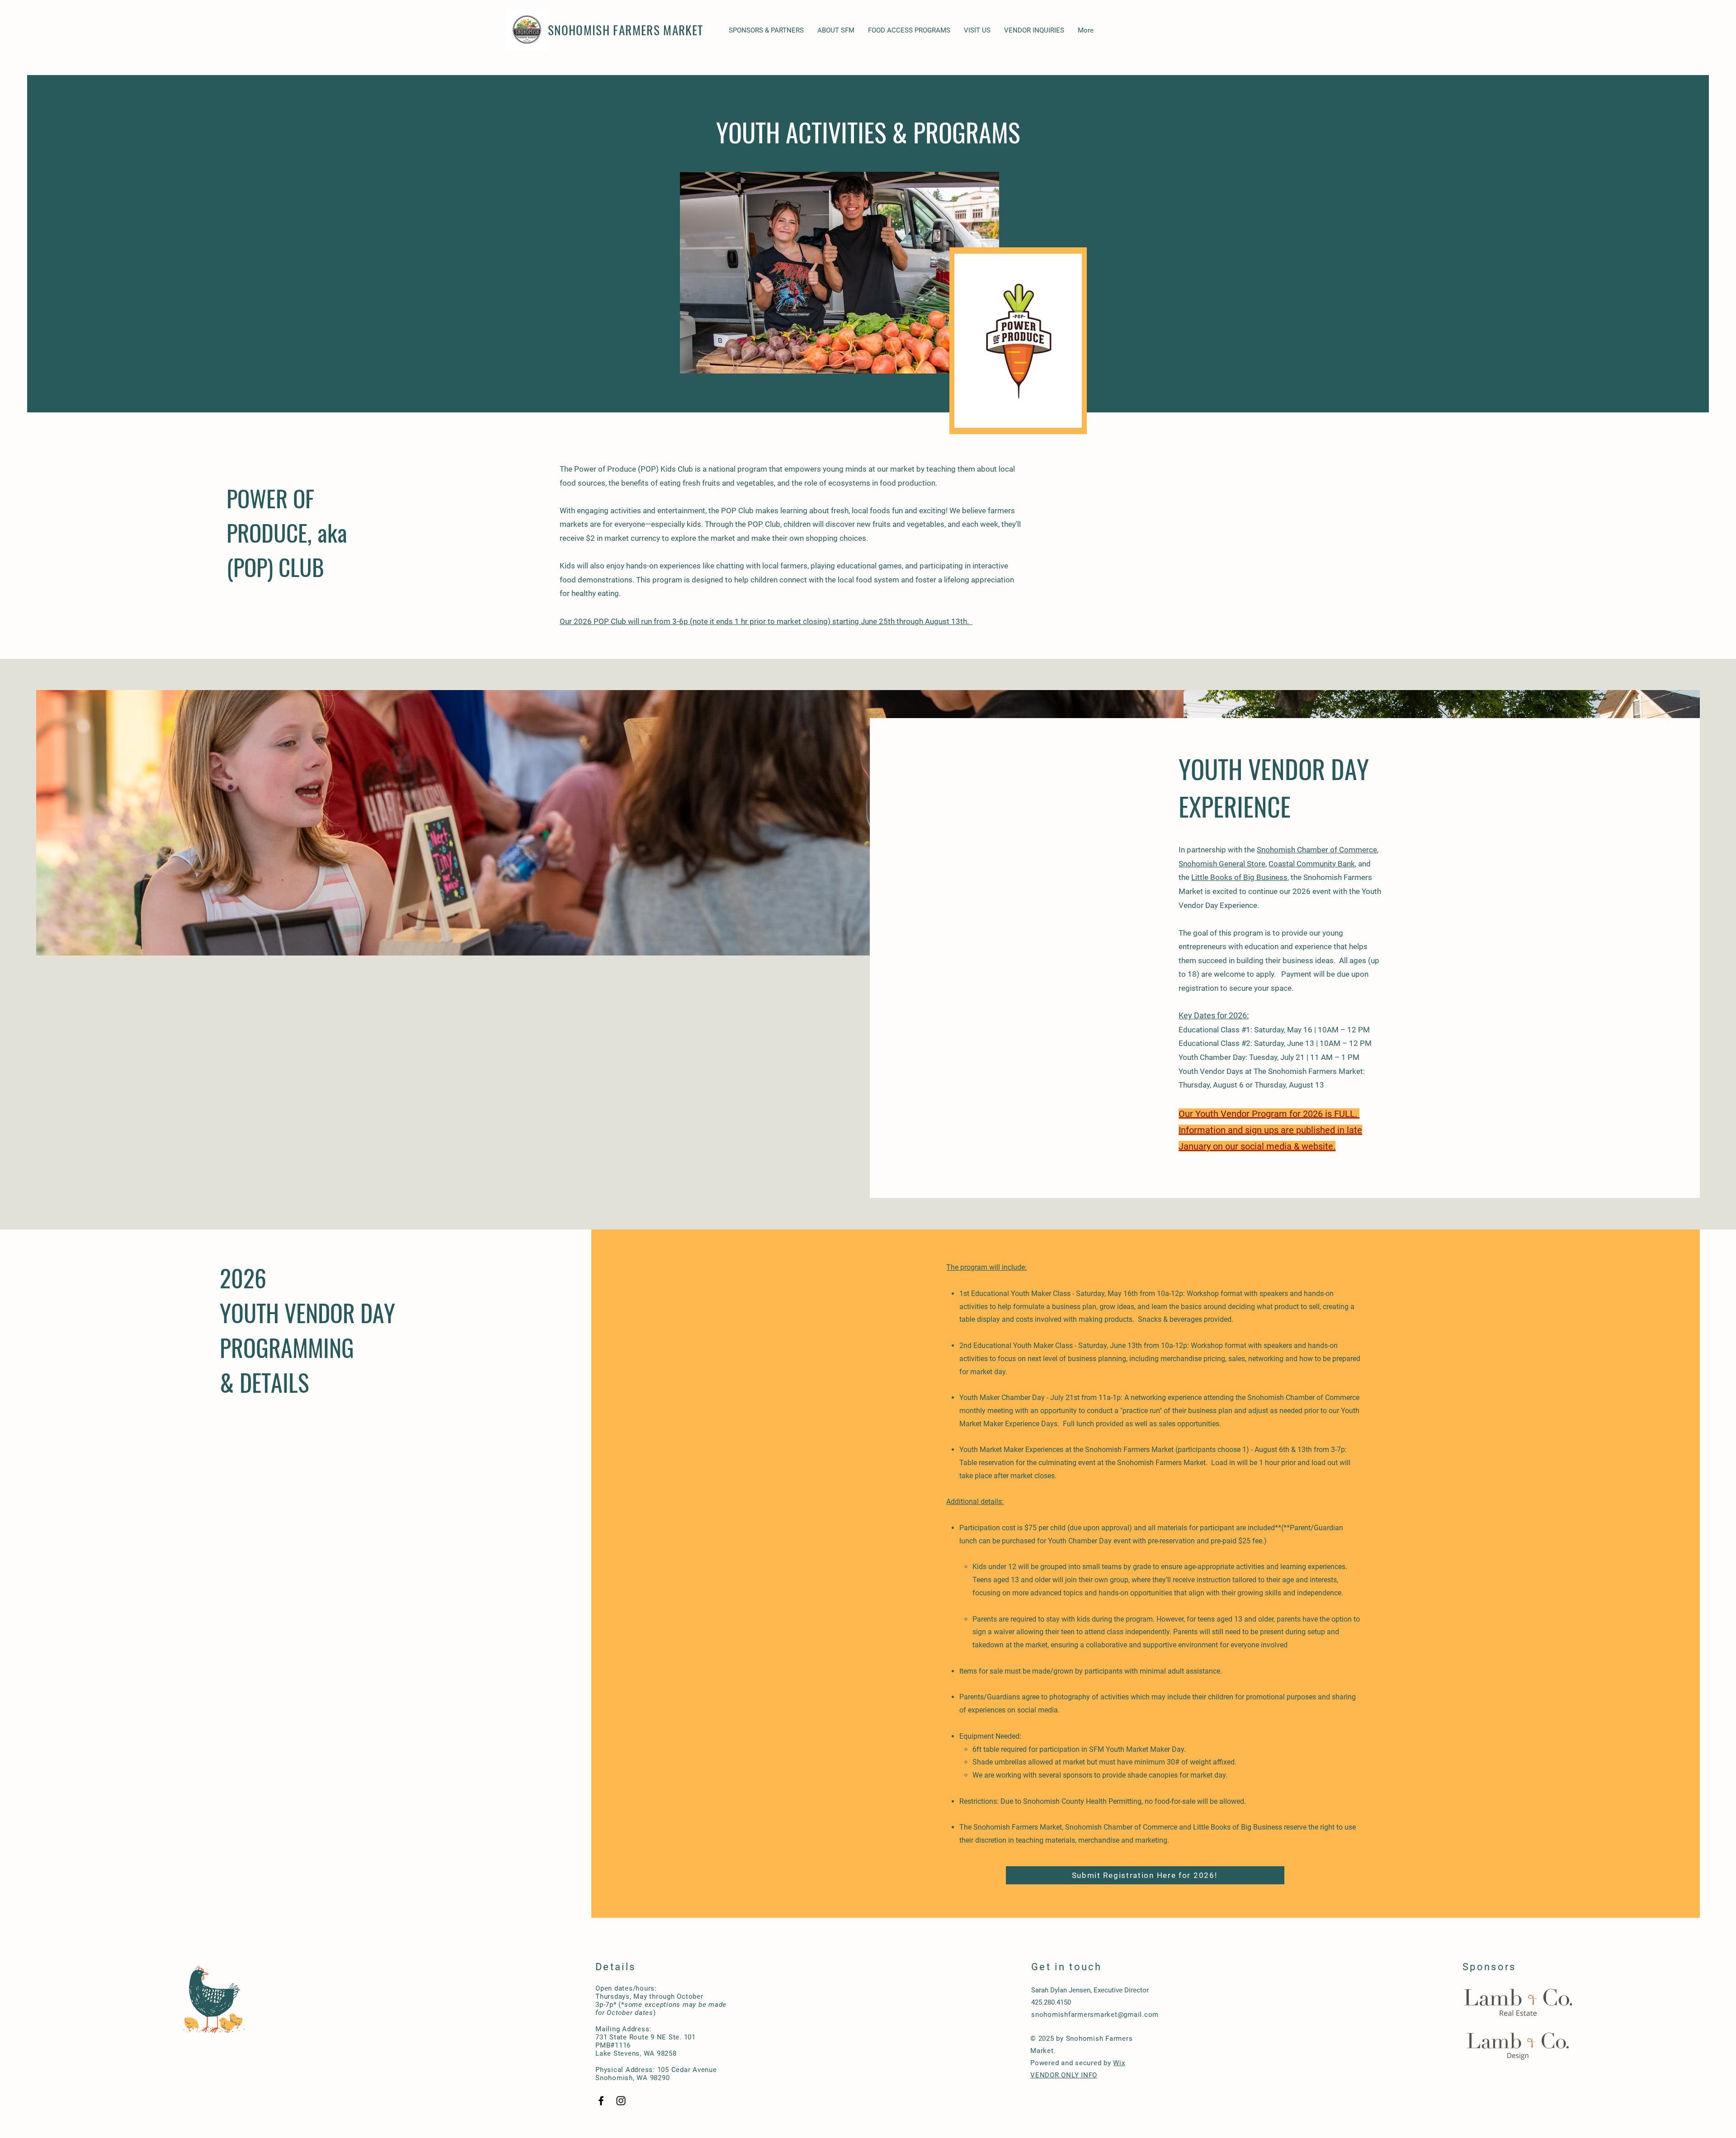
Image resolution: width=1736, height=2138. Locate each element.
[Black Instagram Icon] (621, 2101)
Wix (1119, 2063)
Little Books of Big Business (1239, 877)
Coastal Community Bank (1312, 864)
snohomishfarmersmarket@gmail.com (1095, 2015)
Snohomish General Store (1222, 864)
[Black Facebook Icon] (601, 2101)
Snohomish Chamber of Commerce (1317, 850)
